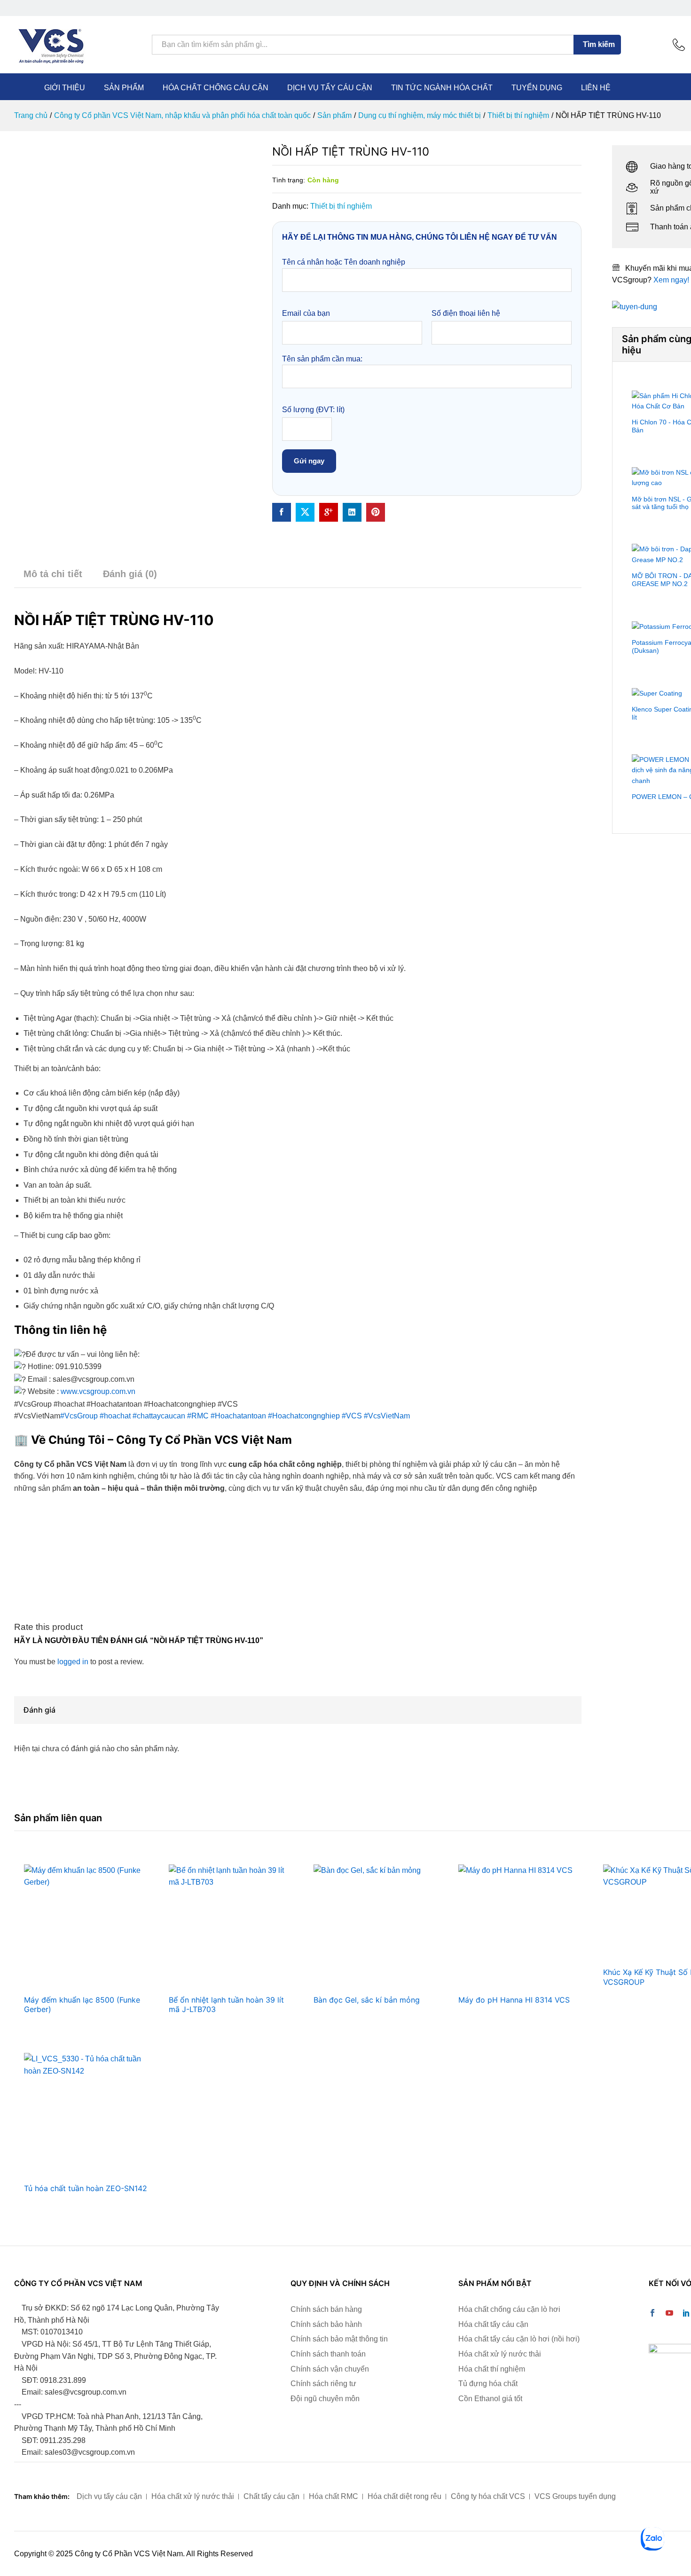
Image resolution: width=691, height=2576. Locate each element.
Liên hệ (596, 88)
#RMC (198, 1416)
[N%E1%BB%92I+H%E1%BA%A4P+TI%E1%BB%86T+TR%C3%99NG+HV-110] (305, 512)
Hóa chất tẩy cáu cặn (493, 2324)
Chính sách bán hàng (326, 2309)
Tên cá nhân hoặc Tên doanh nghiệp (344, 262)
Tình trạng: (289, 180)
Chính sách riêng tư (323, 2384)
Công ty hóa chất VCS (488, 2496)
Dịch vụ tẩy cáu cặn (330, 88)
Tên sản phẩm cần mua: (322, 359)
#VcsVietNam (387, 1416)
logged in (73, 1662)
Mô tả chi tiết (53, 574)
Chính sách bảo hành (326, 2324)
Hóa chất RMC (334, 2496)
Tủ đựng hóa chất (488, 2384)
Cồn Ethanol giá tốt (490, 2399)
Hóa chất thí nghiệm (492, 2369)
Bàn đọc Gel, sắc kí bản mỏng (367, 2000)
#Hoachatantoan (238, 1416)
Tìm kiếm (599, 44)
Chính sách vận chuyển (330, 2369)
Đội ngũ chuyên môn (325, 2399)
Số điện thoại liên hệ (466, 313)
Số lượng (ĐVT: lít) (313, 410)
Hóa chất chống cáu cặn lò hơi (509, 2309)
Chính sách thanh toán (328, 2354)
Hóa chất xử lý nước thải (500, 2354)
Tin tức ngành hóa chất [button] (442, 88)
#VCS (352, 1416)
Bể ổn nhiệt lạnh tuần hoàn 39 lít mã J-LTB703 (226, 2005)
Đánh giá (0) (130, 574)
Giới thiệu (65, 88)
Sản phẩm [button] (124, 88)
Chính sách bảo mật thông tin (339, 2339)
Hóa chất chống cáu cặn (216, 88)
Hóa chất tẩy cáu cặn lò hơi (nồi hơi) (519, 2339)
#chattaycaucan (159, 1416)
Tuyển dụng (537, 88)
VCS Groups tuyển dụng (575, 2496)
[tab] (53, 578)
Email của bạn (306, 313)
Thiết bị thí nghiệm (341, 206)
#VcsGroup (79, 1416)
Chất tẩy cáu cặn (271, 2496)
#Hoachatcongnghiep (304, 1416)
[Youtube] (669, 2314)
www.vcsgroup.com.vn (98, 1391)
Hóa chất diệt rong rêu (404, 2496)
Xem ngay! (671, 280)
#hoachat (115, 1416)
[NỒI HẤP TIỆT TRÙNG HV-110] (282, 512)
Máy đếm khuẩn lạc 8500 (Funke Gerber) (82, 2005)
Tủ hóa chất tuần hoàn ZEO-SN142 (86, 2188)
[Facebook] (652, 2314)
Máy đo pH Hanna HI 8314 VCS (514, 2000)
